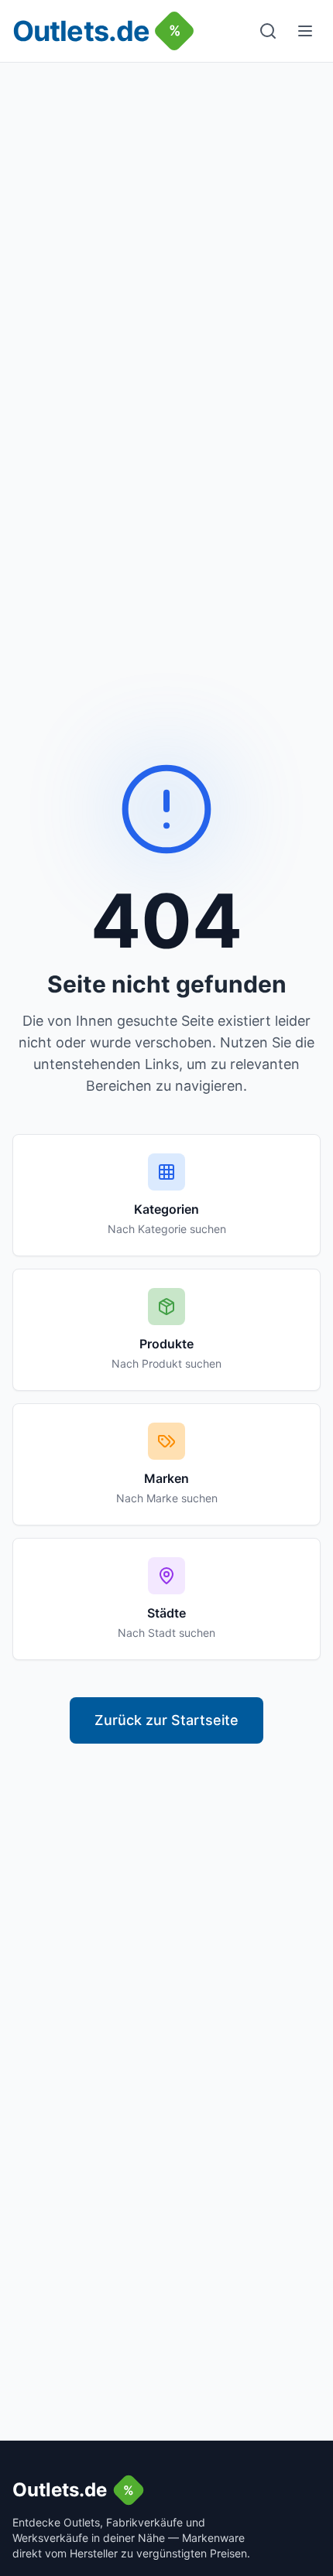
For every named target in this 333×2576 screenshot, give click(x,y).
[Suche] (268, 31)
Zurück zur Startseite (166, 1720)
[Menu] (305, 31)
